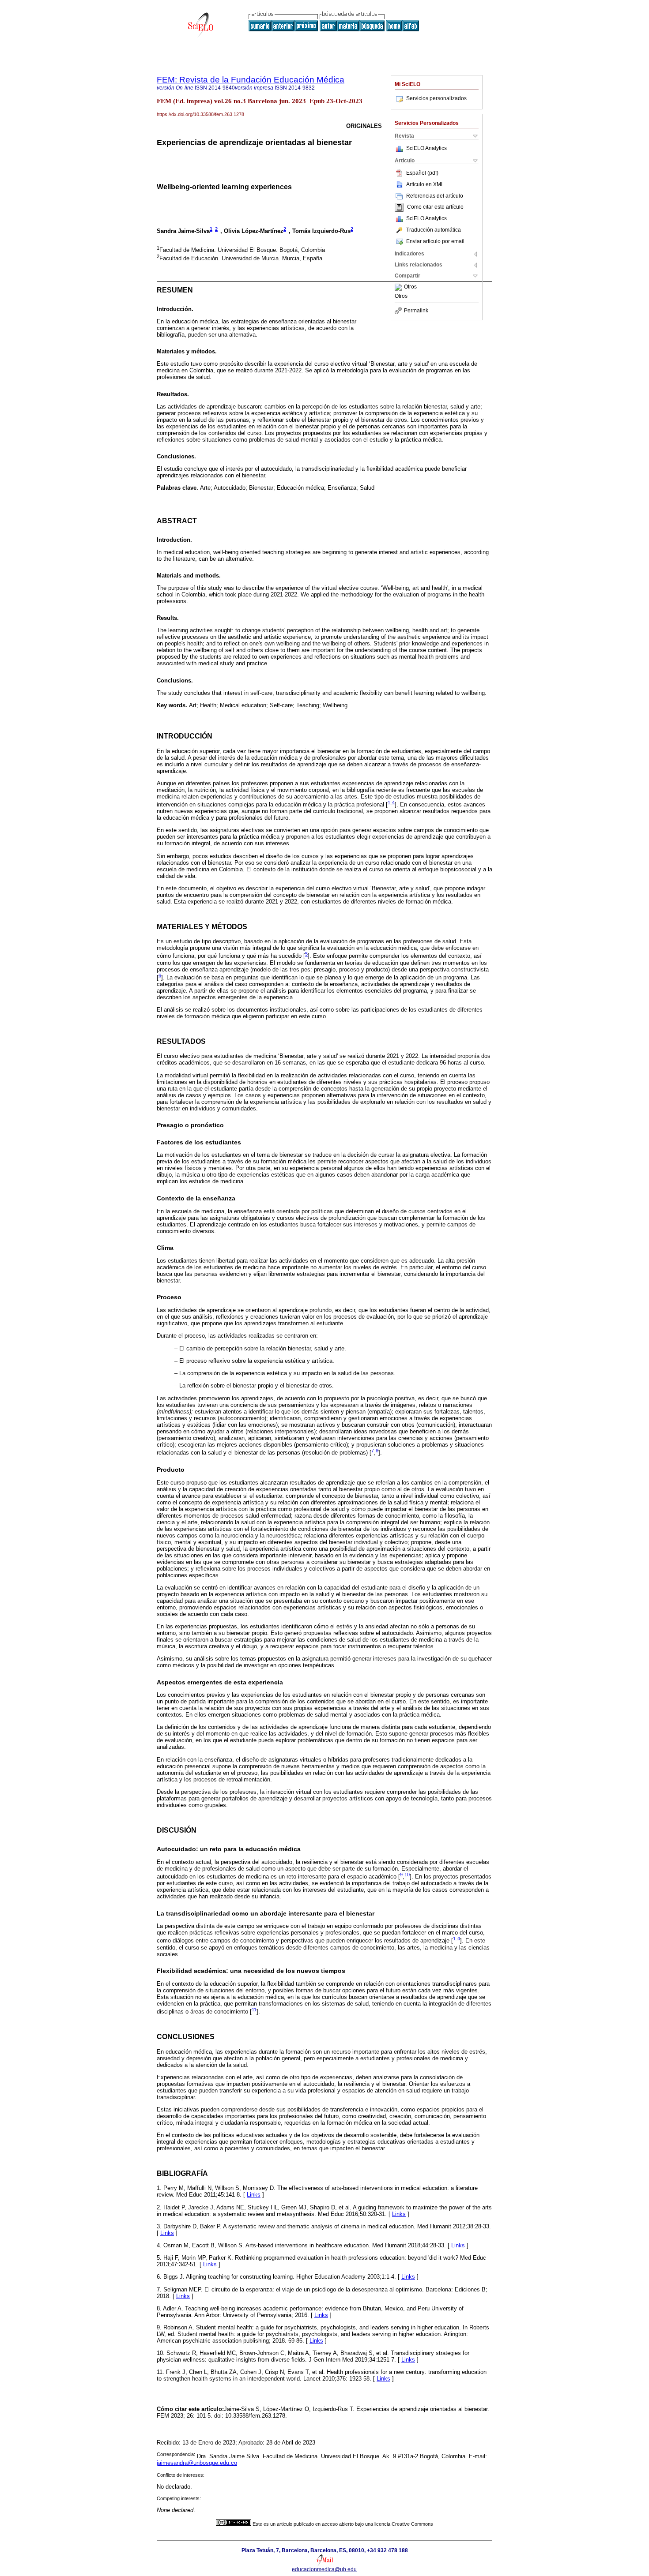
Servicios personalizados (436, 98)
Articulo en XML (425, 184)
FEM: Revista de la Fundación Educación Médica (251, 80)
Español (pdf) (422, 173)
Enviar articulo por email (435, 241)
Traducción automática (434, 230)
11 (254, 2010)
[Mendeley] (399, 287)
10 (407, 1875)
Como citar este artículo (435, 207)
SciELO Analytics (426, 148)
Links (254, 2195)
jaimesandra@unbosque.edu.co (197, 2463)
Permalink (416, 311)
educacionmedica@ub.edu (324, 2569)
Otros (410, 287)
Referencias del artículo (435, 196)
